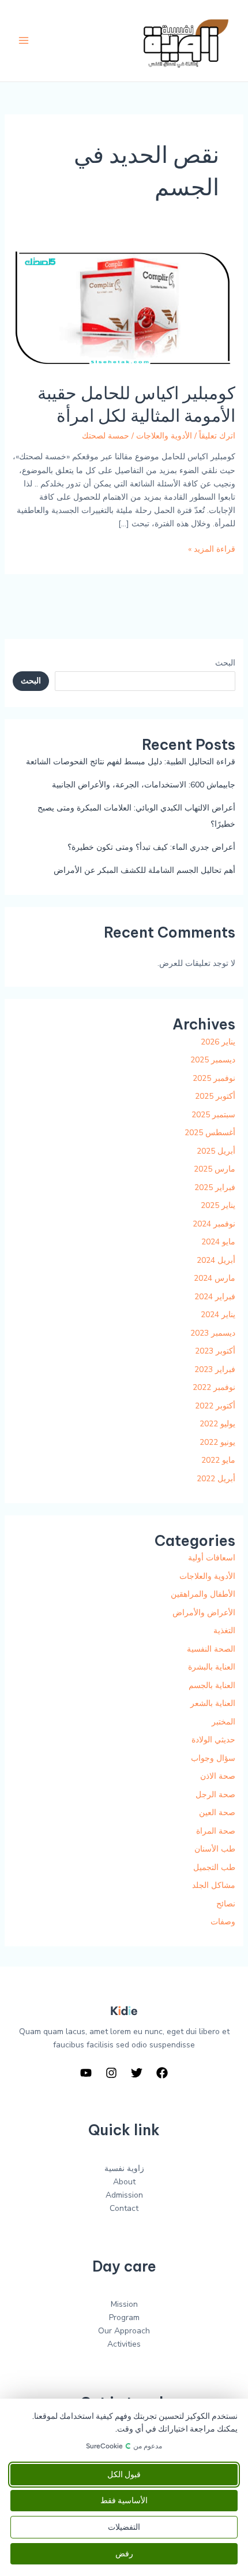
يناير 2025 (218, 1205)
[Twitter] (137, 2073)
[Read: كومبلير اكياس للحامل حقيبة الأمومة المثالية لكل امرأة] (124, 305)
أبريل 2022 (216, 1479)
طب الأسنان (215, 1849)
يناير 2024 (218, 1315)
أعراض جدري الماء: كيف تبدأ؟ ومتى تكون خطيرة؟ (151, 847)
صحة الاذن (218, 1776)
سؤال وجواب (213, 1758)
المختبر (223, 1722)
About (124, 2182)
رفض (124, 2554)
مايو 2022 (218, 1460)
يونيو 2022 (217, 1442)
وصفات (223, 1922)
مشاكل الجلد (214, 1885)
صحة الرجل (215, 1795)
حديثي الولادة (213, 1740)
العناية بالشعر (213, 1703)
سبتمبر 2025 (213, 1115)
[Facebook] (162, 2073)
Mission (124, 2304)
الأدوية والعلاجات (164, 436)
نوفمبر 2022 (214, 1387)
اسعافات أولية (212, 1558)
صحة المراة (216, 1831)
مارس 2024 (215, 1278)
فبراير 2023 (215, 1369)
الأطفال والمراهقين (203, 1594)
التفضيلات (124, 2527)
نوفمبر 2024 (214, 1224)
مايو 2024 (218, 1242)
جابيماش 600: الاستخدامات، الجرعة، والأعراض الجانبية (144, 785)
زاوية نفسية (124, 2168)
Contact (124, 2208)
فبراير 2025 (215, 1187)
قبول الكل (124, 2475)
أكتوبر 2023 (215, 1351)
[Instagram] (111, 2073)
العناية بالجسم (212, 1685)
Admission (124, 2195)
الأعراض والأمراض (204, 1613)
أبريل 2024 (216, 1260)
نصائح (226, 1904)
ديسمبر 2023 (213, 1333)
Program (124, 2317)
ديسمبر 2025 (213, 1060)
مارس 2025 (215, 1169)
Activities (124, 2344)
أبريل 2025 (216, 1151)
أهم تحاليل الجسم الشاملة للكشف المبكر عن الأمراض (144, 870)
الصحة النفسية (211, 1649)
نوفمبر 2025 (214, 1078)
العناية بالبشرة (212, 1667)
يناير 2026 (218, 1042)
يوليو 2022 (217, 1424)
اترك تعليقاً (217, 436)
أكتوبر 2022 (215, 1406)
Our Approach (124, 2331)
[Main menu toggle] (23, 41)
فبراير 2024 (215, 1297)
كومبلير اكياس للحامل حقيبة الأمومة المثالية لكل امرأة (136, 404)
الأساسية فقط (124, 2501)
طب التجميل (214, 1867)
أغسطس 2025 (210, 1133)
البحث (225, 663)
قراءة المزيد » (212, 549)
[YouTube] (86, 2073)
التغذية (224, 1631)
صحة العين (217, 1813)
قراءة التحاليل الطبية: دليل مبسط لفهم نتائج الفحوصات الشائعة (131, 762)
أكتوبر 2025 (215, 1096)
